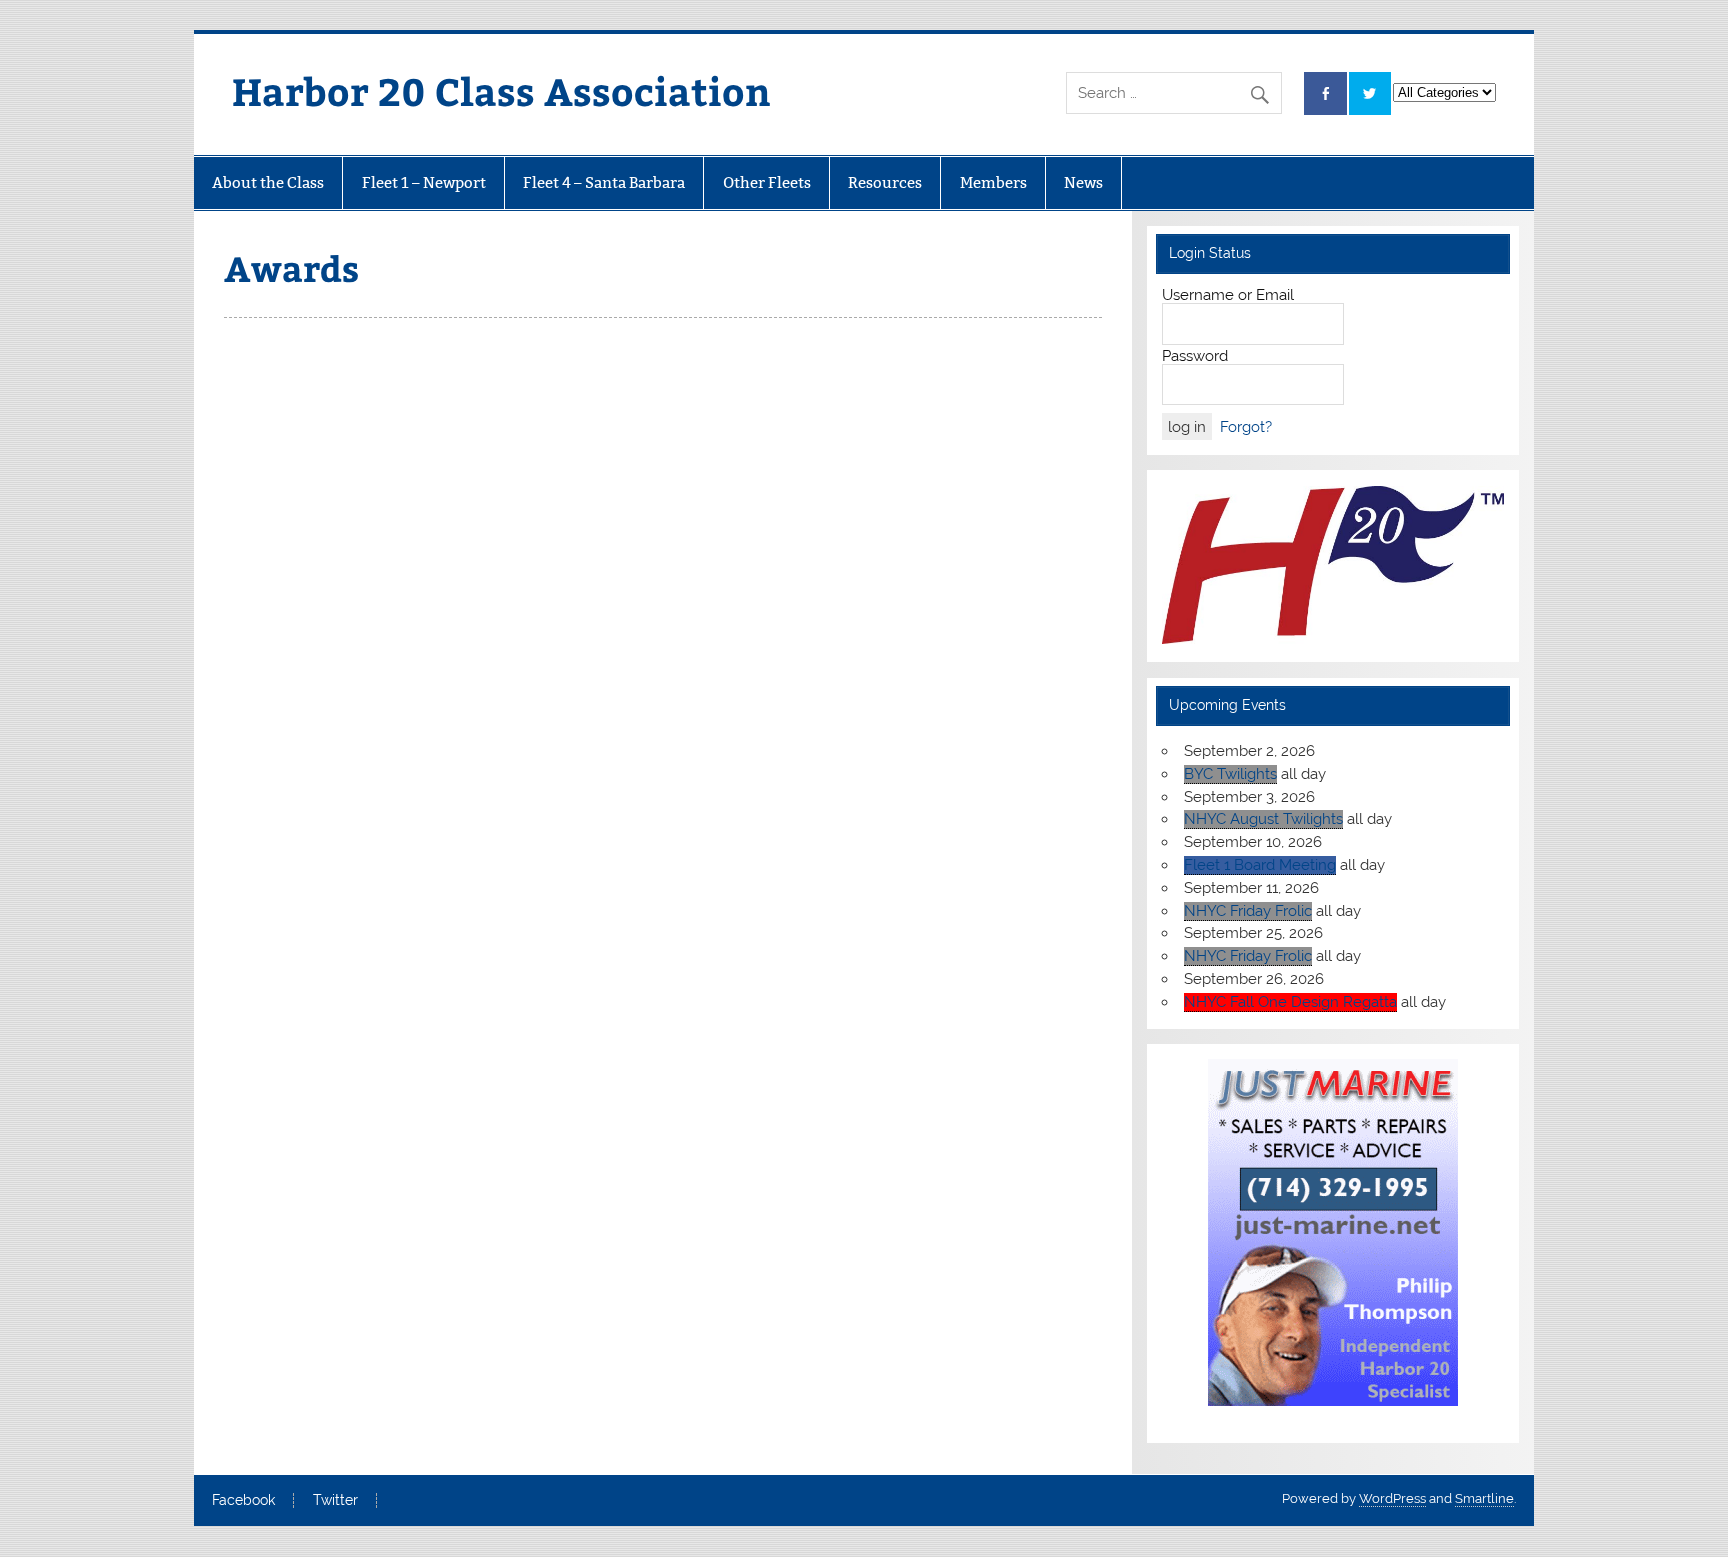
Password (1195, 356)
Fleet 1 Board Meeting (1260, 865)
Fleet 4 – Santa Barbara (604, 182)
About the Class (268, 182)
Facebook (243, 1501)
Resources (885, 182)
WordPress (1392, 1498)
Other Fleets (767, 182)
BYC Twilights (1230, 774)
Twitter (335, 1501)
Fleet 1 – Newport (424, 182)
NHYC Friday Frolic (1248, 911)
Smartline (1484, 1498)
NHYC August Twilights (1263, 819)
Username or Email (1228, 295)
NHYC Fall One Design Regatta (1290, 1002)
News (1083, 182)
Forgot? (1246, 427)
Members (993, 182)
